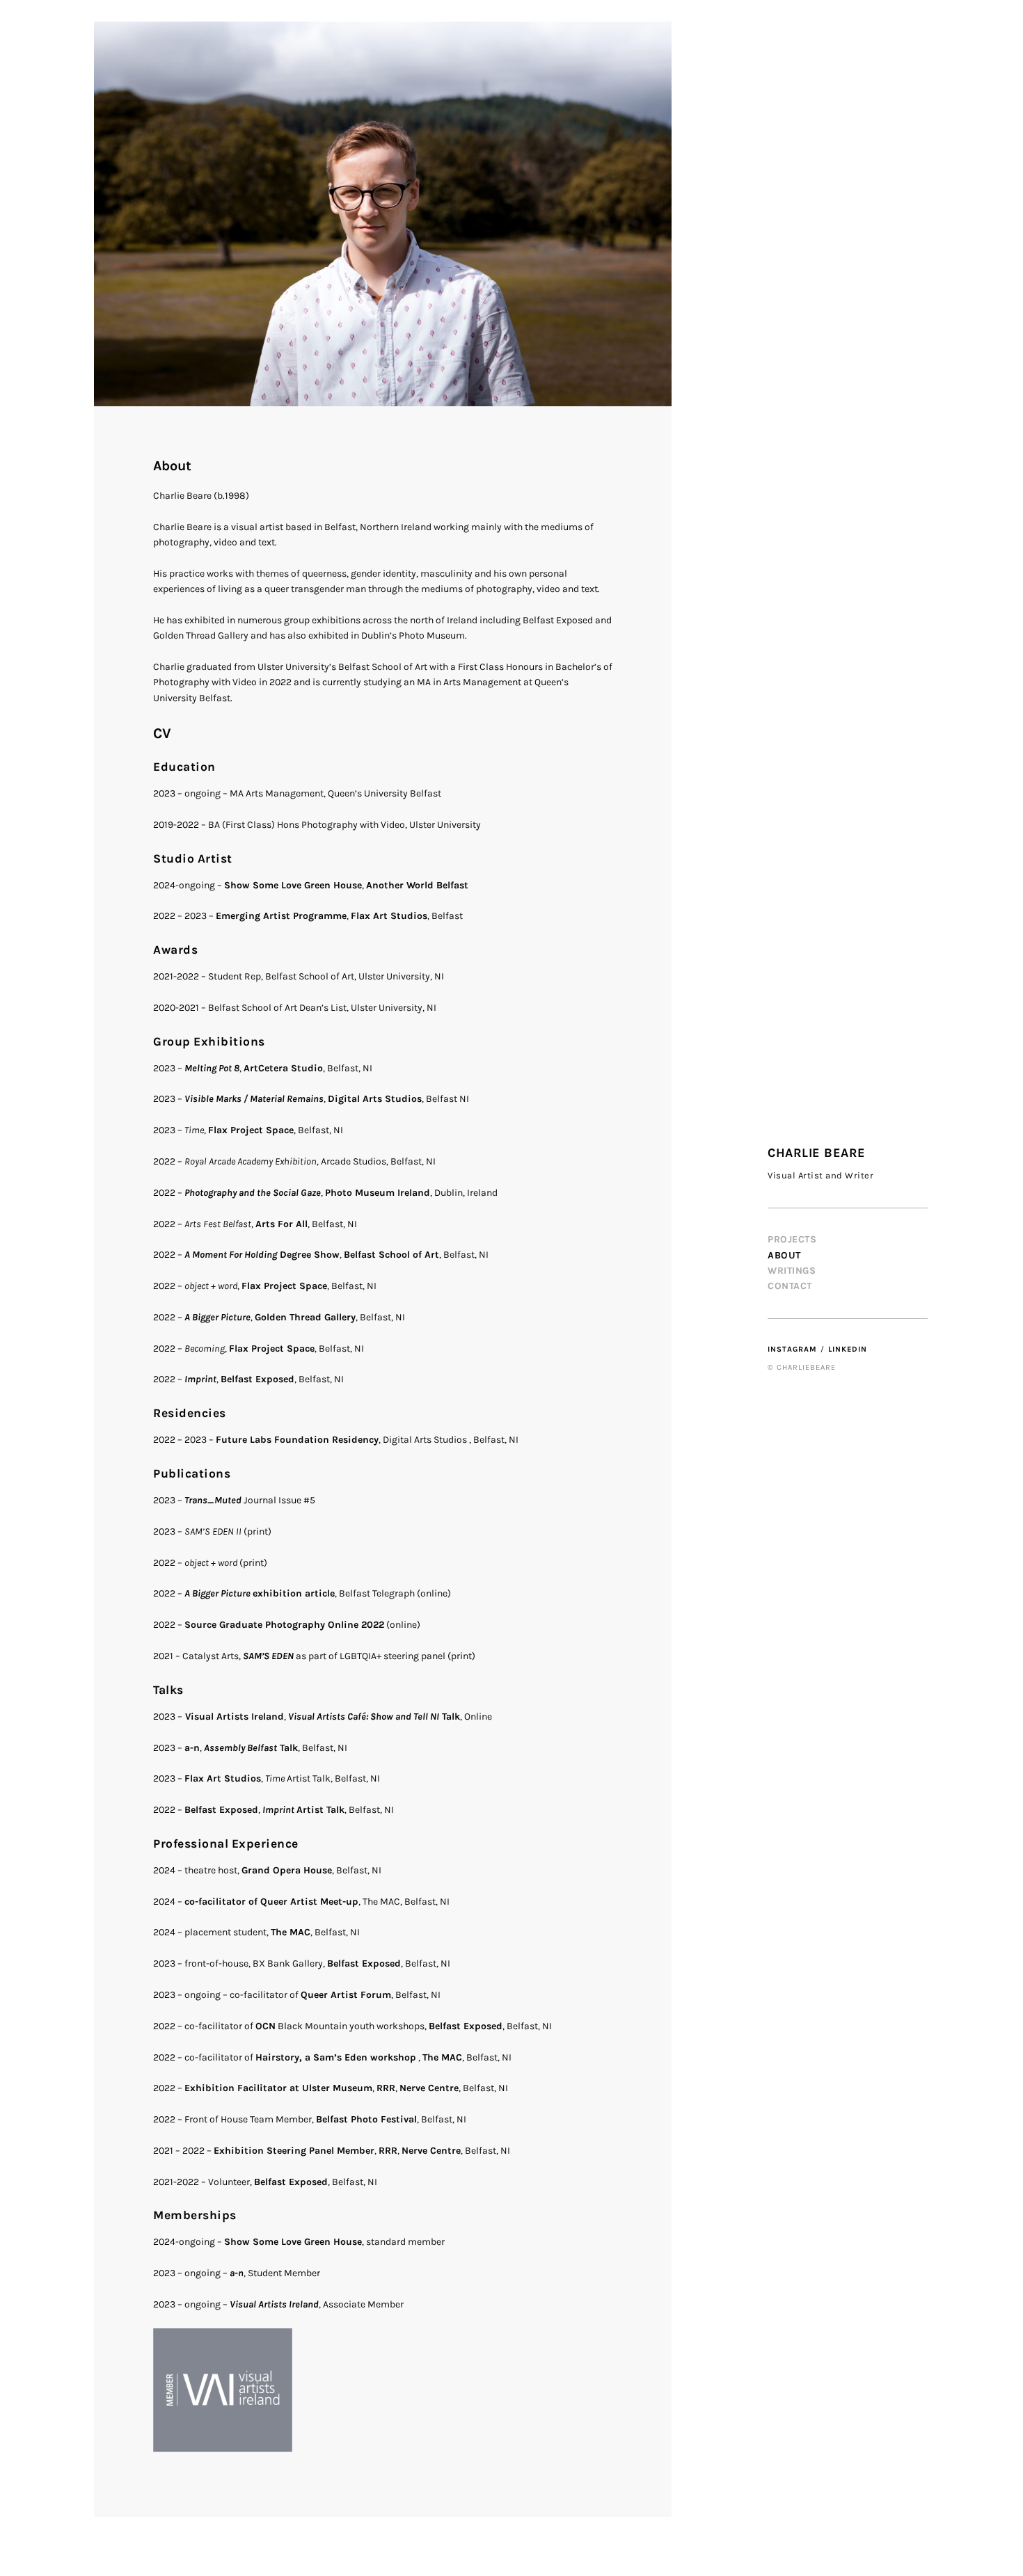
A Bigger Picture (217, 1317)
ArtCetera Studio (283, 1068)
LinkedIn (848, 1349)
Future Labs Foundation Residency (297, 1440)
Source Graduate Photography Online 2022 (284, 1625)
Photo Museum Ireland (378, 1193)
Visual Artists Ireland (233, 1717)
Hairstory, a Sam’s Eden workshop (336, 2057)
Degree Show (262, 1255)
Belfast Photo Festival (366, 2119)
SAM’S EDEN (268, 1656)
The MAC (291, 1932)
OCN (265, 2026)
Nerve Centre (429, 2088)
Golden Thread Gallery (305, 1317)
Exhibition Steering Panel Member (294, 2151)
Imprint (200, 1379)
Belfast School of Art (391, 1255)
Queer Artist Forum (346, 1995)
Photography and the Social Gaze (253, 1193)
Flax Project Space (251, 1130)
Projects (792, 1239)
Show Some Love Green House (293, 885)
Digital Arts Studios (375, 1099)
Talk (374, 1717)
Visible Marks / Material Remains (254, 1099)
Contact (790, 1286)
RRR (386, 2088)
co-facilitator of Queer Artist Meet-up (271, 1902)
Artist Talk (303, 1810)
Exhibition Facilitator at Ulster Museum (278, 2088)
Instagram (792, 1349)
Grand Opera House (287, 1870)
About (784, 1255)
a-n (192, 1748)
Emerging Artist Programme (281, 916)
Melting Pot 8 (212, 1068)
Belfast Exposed (257, 1379)
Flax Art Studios (389, 916)
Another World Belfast (417, 885)
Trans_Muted (213, 1500)
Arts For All (281, 1224)
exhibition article (259, 1593)
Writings (792, 1271)
